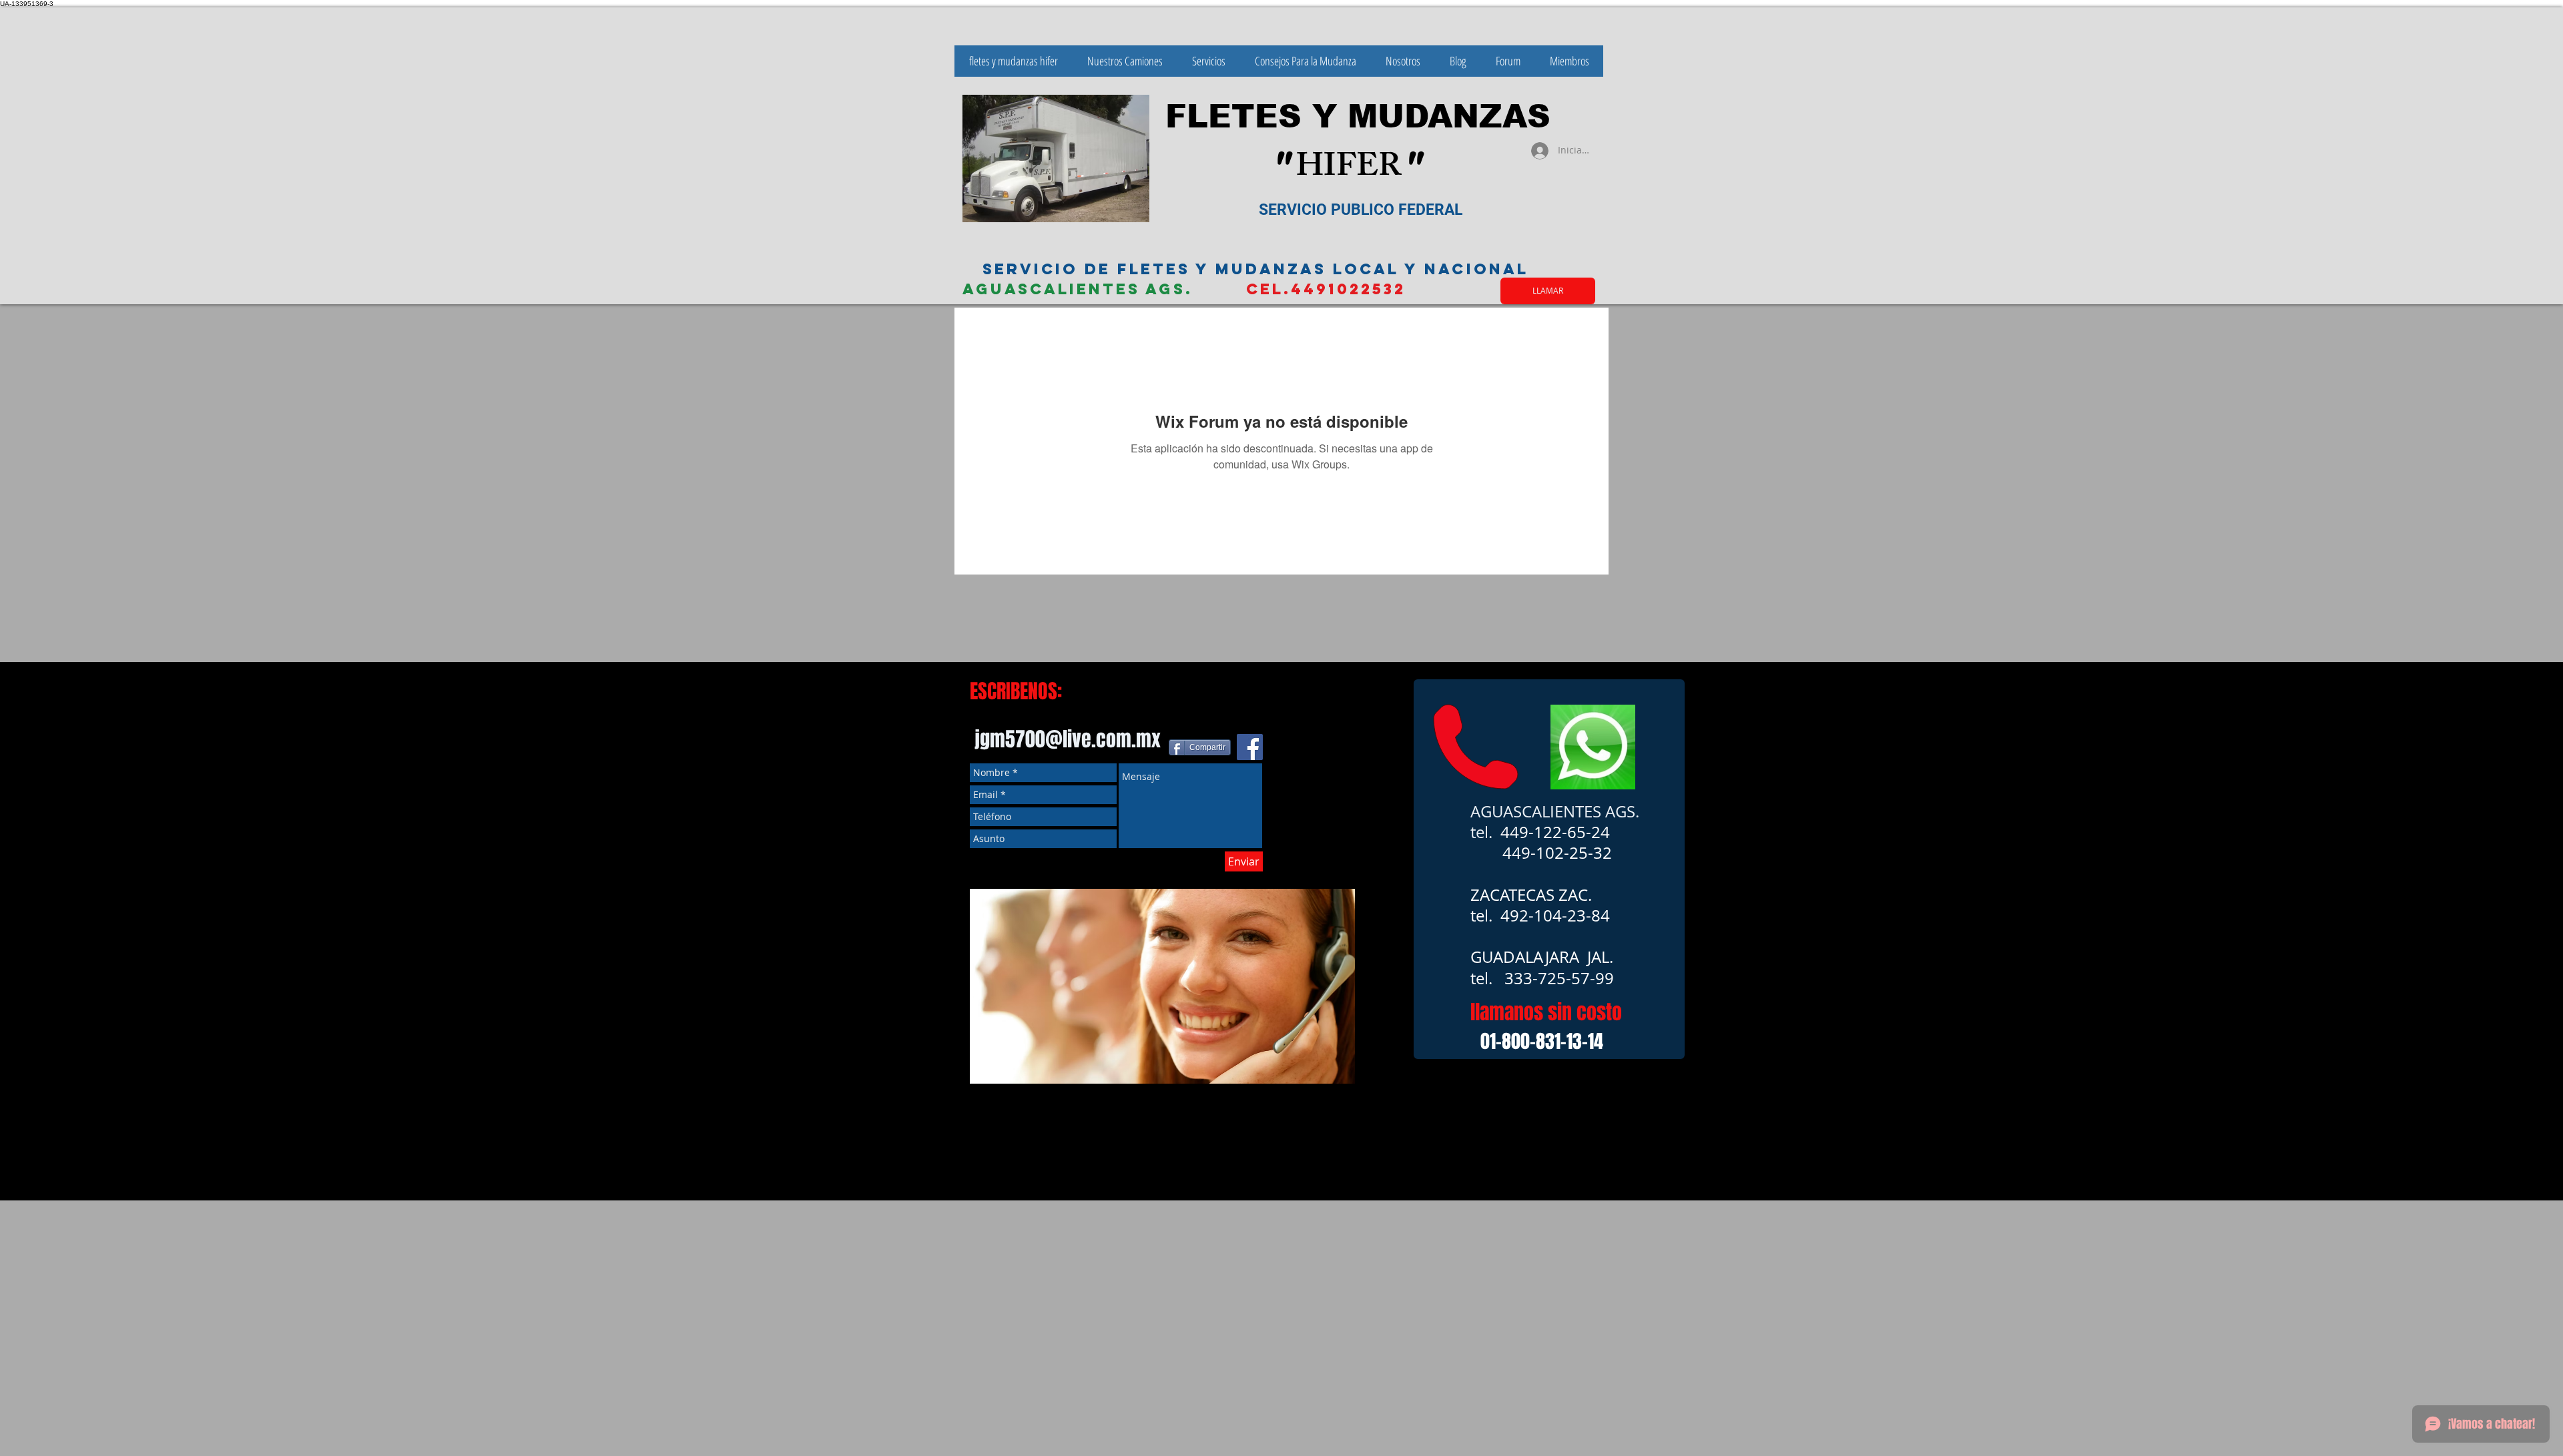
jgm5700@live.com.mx (1068, 739)
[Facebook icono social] (1250, 747)
